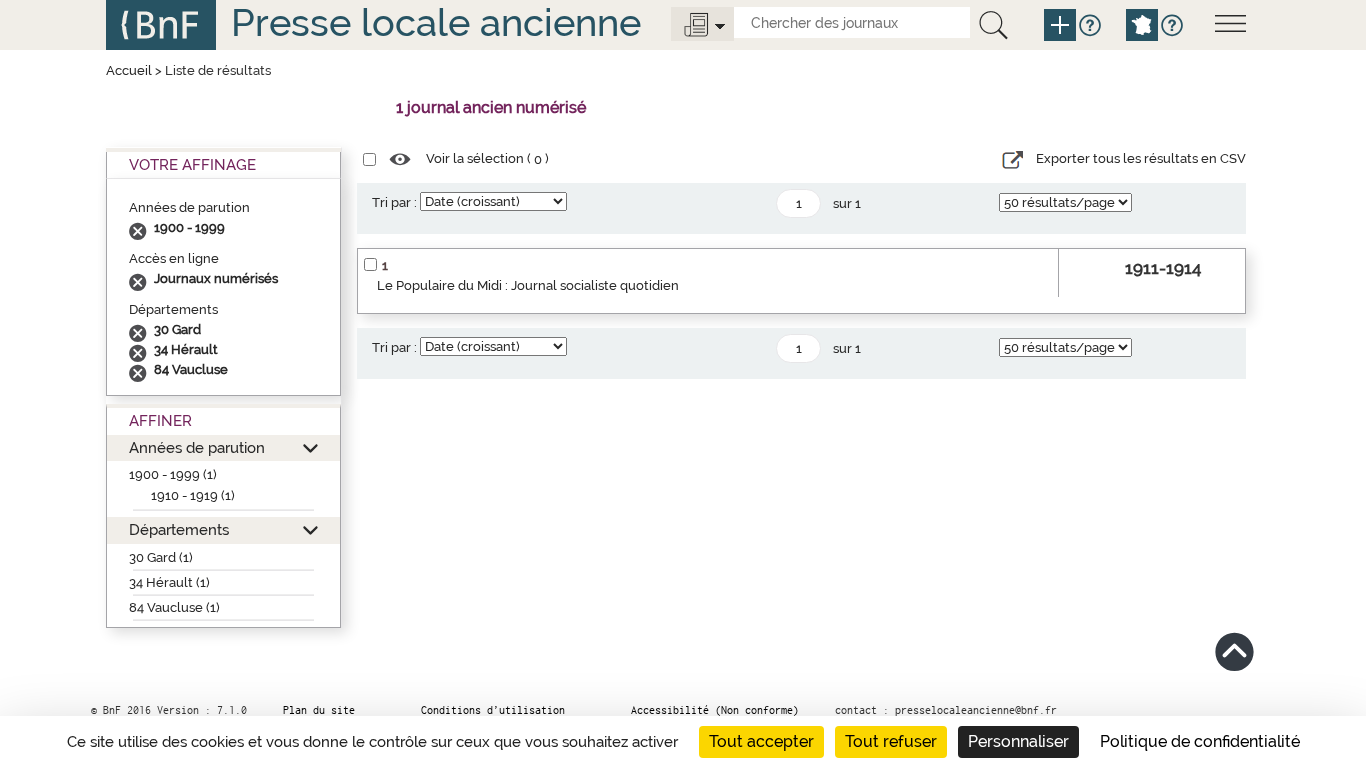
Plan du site (319, 710)
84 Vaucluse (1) (174, 607)
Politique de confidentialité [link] (1200, 741)
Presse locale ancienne (436, 22)
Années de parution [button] (197, 447)
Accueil (129, 70)
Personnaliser (1018, 741)
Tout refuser (891, 741)
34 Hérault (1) (169, 582)
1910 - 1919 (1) (193, 495)
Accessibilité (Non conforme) (715, 710)
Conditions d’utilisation (493, 710)
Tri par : (394, 202)
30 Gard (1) (161, 557)
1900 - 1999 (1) (173, 474)
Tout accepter (761, 741)
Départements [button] (179, 529)
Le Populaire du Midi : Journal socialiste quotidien (528, 285)
